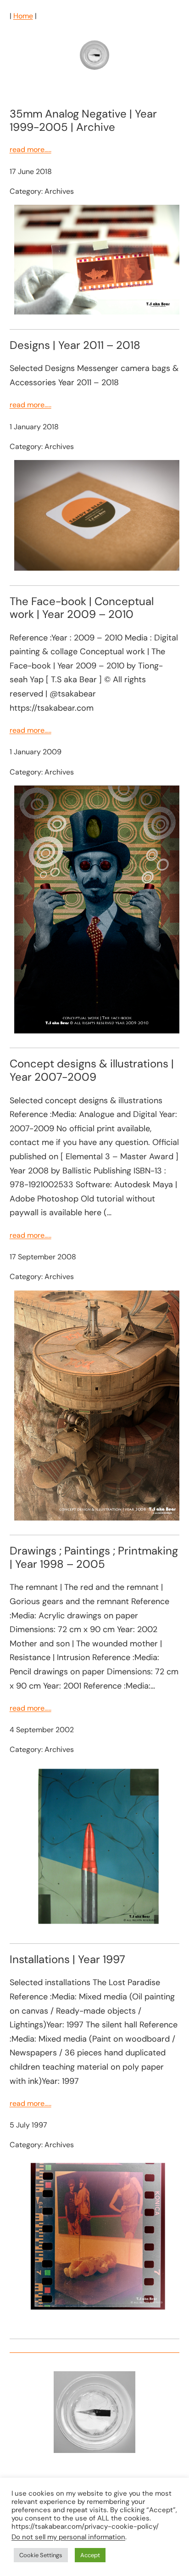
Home (23, 16)
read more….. (31, 149)
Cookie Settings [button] (41, 2555)
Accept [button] (90, 2555)
